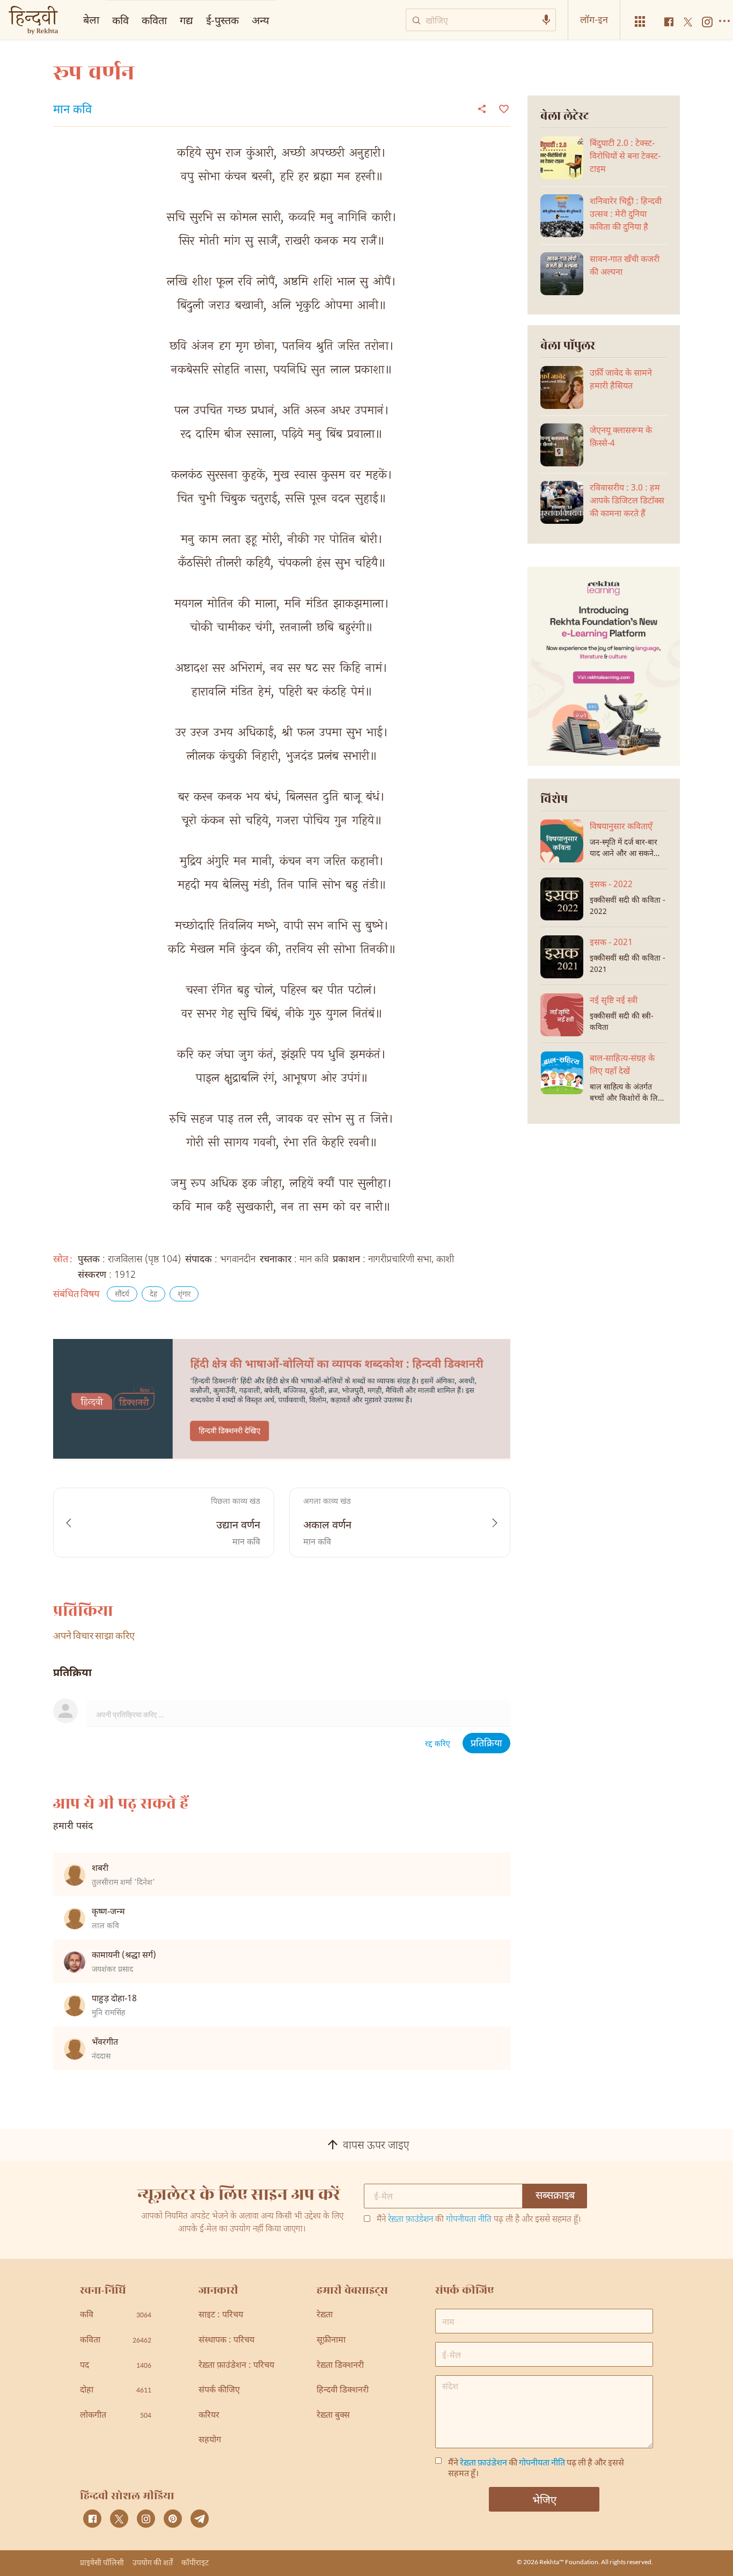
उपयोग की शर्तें (153, 2562)
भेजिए (544, 2499)
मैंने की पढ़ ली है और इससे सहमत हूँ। (479, 2220)
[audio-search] (546, 20)
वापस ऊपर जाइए (376, 2146)
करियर (209, 2416)
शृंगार (184, 1295)
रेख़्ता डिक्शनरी (340, 2366)
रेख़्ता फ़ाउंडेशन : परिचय (236, 2366)
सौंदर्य (122, 1295)
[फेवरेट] (503, 108)
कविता (154, 20)
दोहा (116, 2391)
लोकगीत (116, 2416)
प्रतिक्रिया (486, 1744)
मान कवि (72, 111)
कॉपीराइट (195, 2562)
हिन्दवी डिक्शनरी (343, 2391)
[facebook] (92, 2519)
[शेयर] (482, 108)
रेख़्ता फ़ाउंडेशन (411, 2220)
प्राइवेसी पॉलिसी (102, 2562)
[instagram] (146, 2519)
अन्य (261, 20)
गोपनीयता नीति (469, 2220)
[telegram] (200, 2519)
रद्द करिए (438, 1744)
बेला (91, 19)
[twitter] (119, 2519)
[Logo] (33, 21)
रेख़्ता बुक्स (333, 2416)
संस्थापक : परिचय (226, 2341)
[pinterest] (173, 2519)
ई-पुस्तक (222, 20)
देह (153, 1295)
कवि (120, 20)
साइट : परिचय (221, 2315)
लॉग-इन (594, 19)
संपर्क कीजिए (219, 2391)
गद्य (186, 20)
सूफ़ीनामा (331, 2341)
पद (116, 2366)
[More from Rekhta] (640, 22)
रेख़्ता (325, 2315)
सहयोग (210, 2440)
